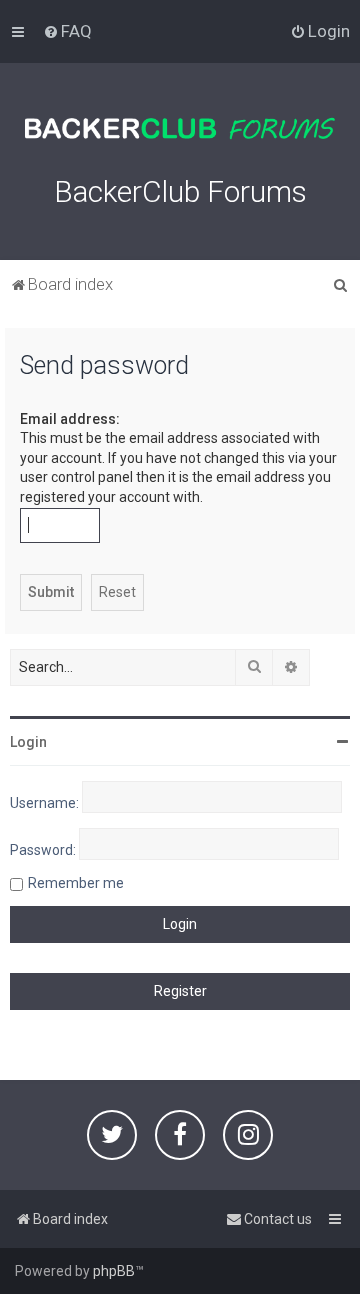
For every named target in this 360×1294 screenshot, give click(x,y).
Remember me (76, 883)
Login (28, 742)
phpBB (114, 1271)
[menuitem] (67, 31)
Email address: (70, 419)
